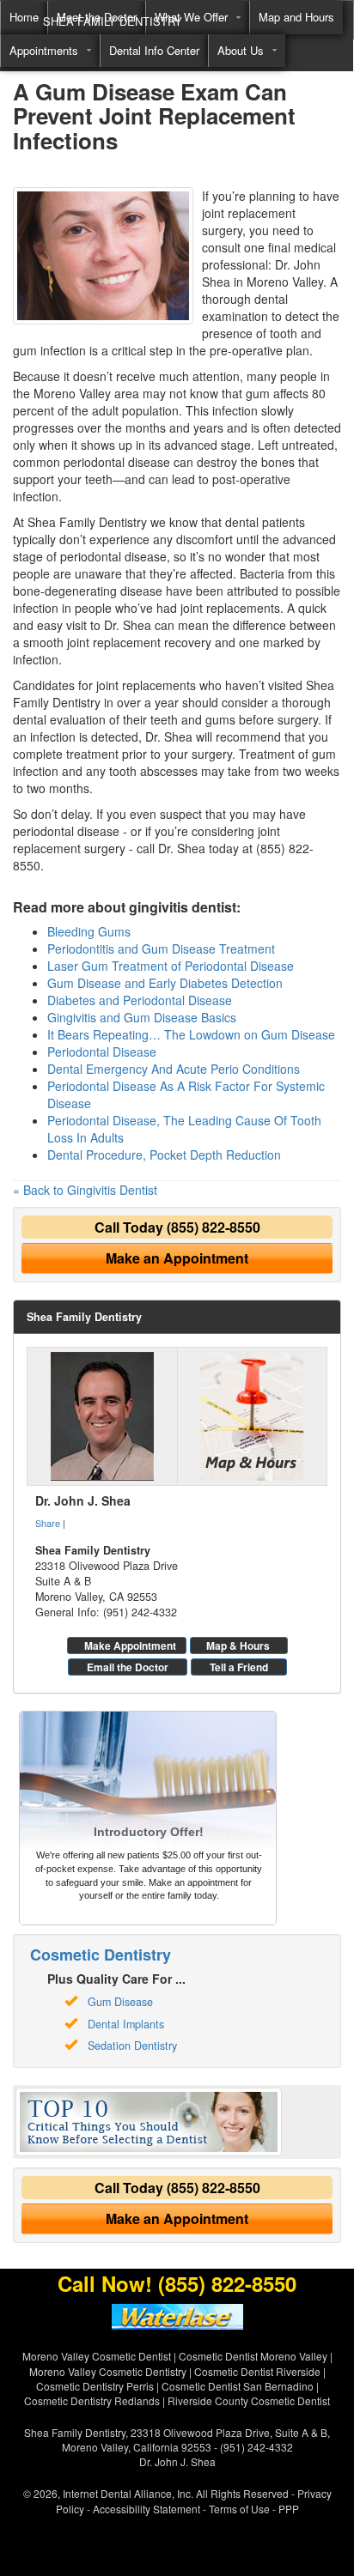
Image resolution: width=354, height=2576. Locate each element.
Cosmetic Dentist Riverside (257, 2371)
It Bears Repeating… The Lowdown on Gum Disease (191, 1034)
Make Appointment (130, 1646)
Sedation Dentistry (132, 2046)
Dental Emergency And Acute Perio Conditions (174, 1069)
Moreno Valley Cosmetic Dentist (97, 2356)
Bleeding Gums (89, 931)
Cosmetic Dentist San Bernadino (238, 2386)
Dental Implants (126, 2024)
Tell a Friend (239, 1667)
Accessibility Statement (146, 2509)
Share (48, 1523)
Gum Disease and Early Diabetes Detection (165, 983)
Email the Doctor (128, 1667)
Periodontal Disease (102, 1052)
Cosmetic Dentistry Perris (95, 2386)
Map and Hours (296, 17)
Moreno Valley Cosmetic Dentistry (108, 2371)
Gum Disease (120, 2002)
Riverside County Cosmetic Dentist (249, 2400)
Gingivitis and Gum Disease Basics (142, 1017)
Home (24, 17)
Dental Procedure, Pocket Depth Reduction (164, 1155)
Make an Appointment (177, 1258)
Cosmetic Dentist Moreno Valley (253, 2356)
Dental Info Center (154, 50)
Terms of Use (239, 2509)
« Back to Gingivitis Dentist (85, 1190)
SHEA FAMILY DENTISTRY (113, 21)
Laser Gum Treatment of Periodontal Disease (171, 966)
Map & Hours (238, 1646)
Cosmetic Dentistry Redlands (92, 2400)
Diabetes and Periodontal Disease (140, 1000)
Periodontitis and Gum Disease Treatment (161, 949)
